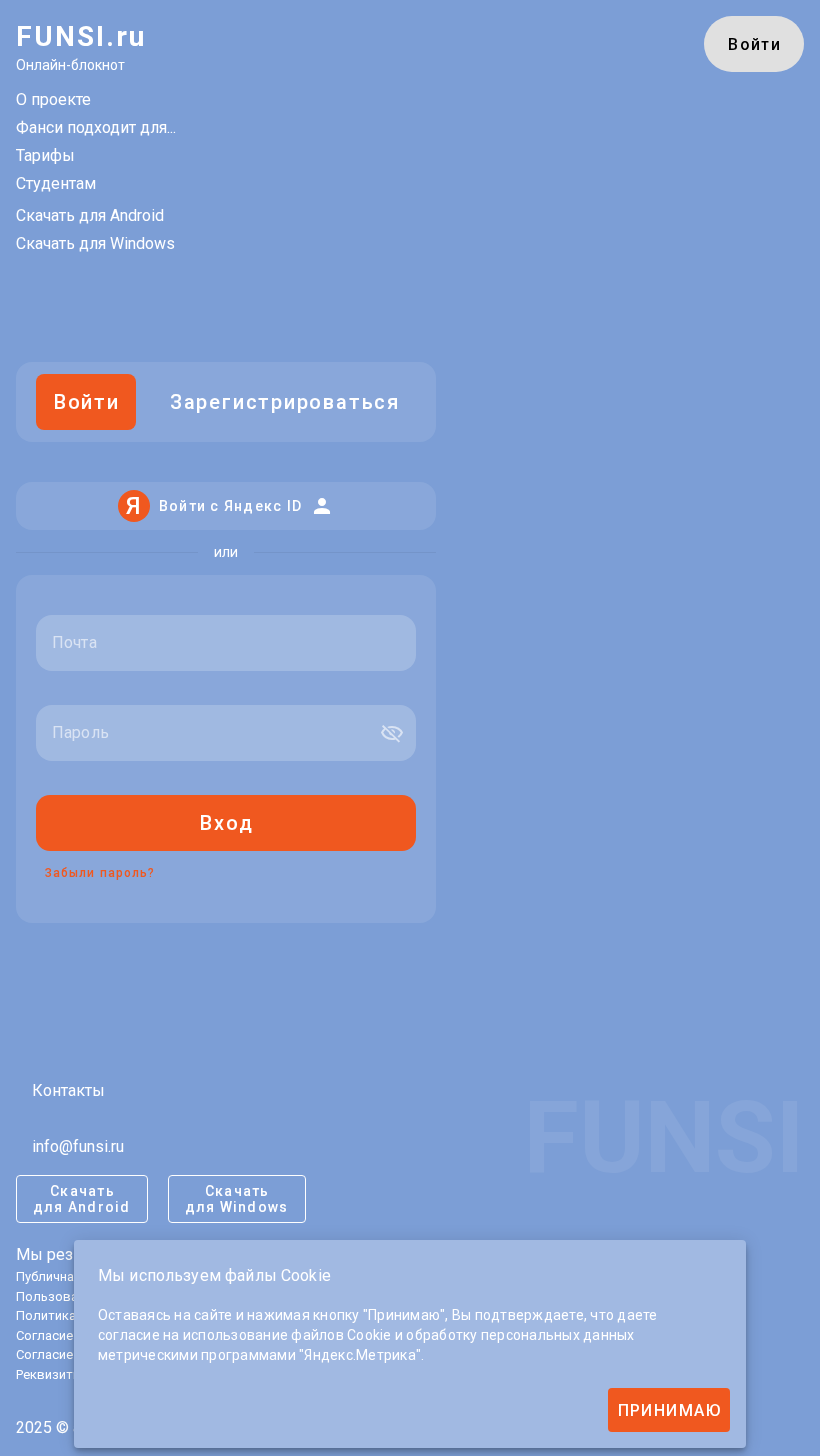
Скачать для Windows (95, 243)
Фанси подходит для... (96, 127)
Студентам (56, 183)
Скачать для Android (90, 215)
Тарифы (45, 155)
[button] (392, 733)
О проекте (53, 99)
